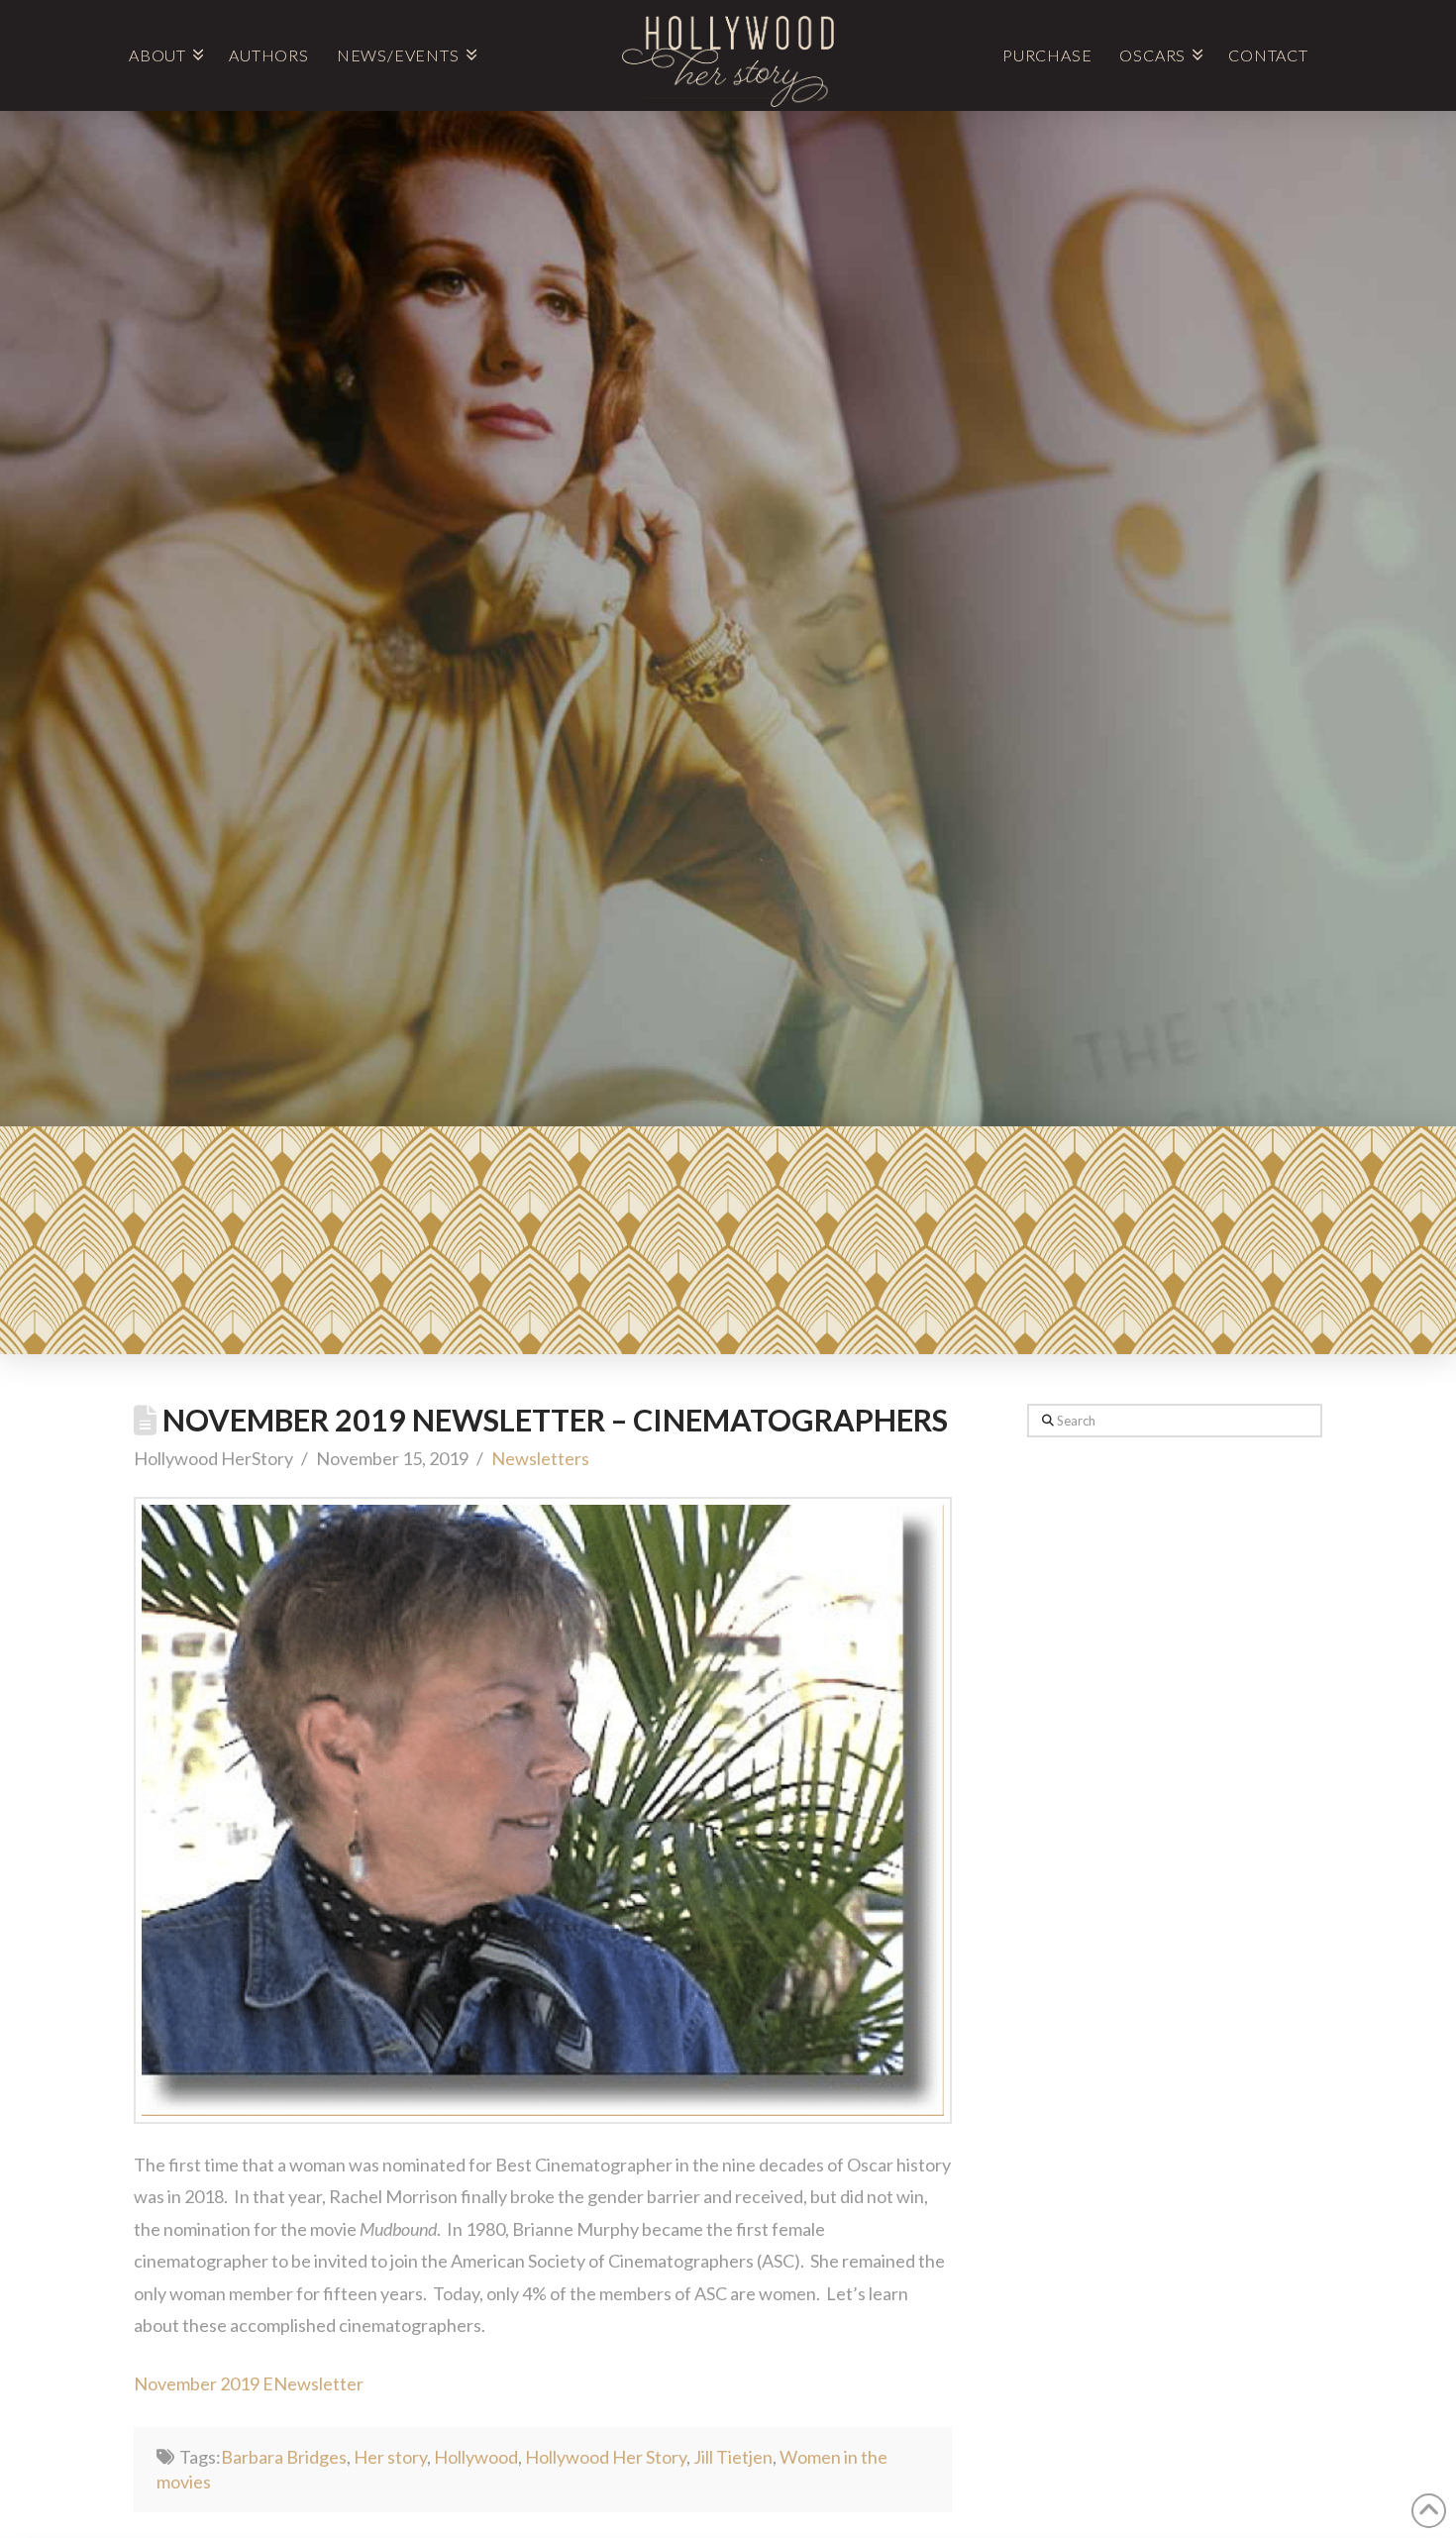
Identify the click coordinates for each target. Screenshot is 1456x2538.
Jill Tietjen (733, 2457)
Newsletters (540, 1458)
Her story (390, 2457)
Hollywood (476, 2457)
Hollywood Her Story (606, 2457)
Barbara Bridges (284, 2457)
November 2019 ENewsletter (249, 2383)
